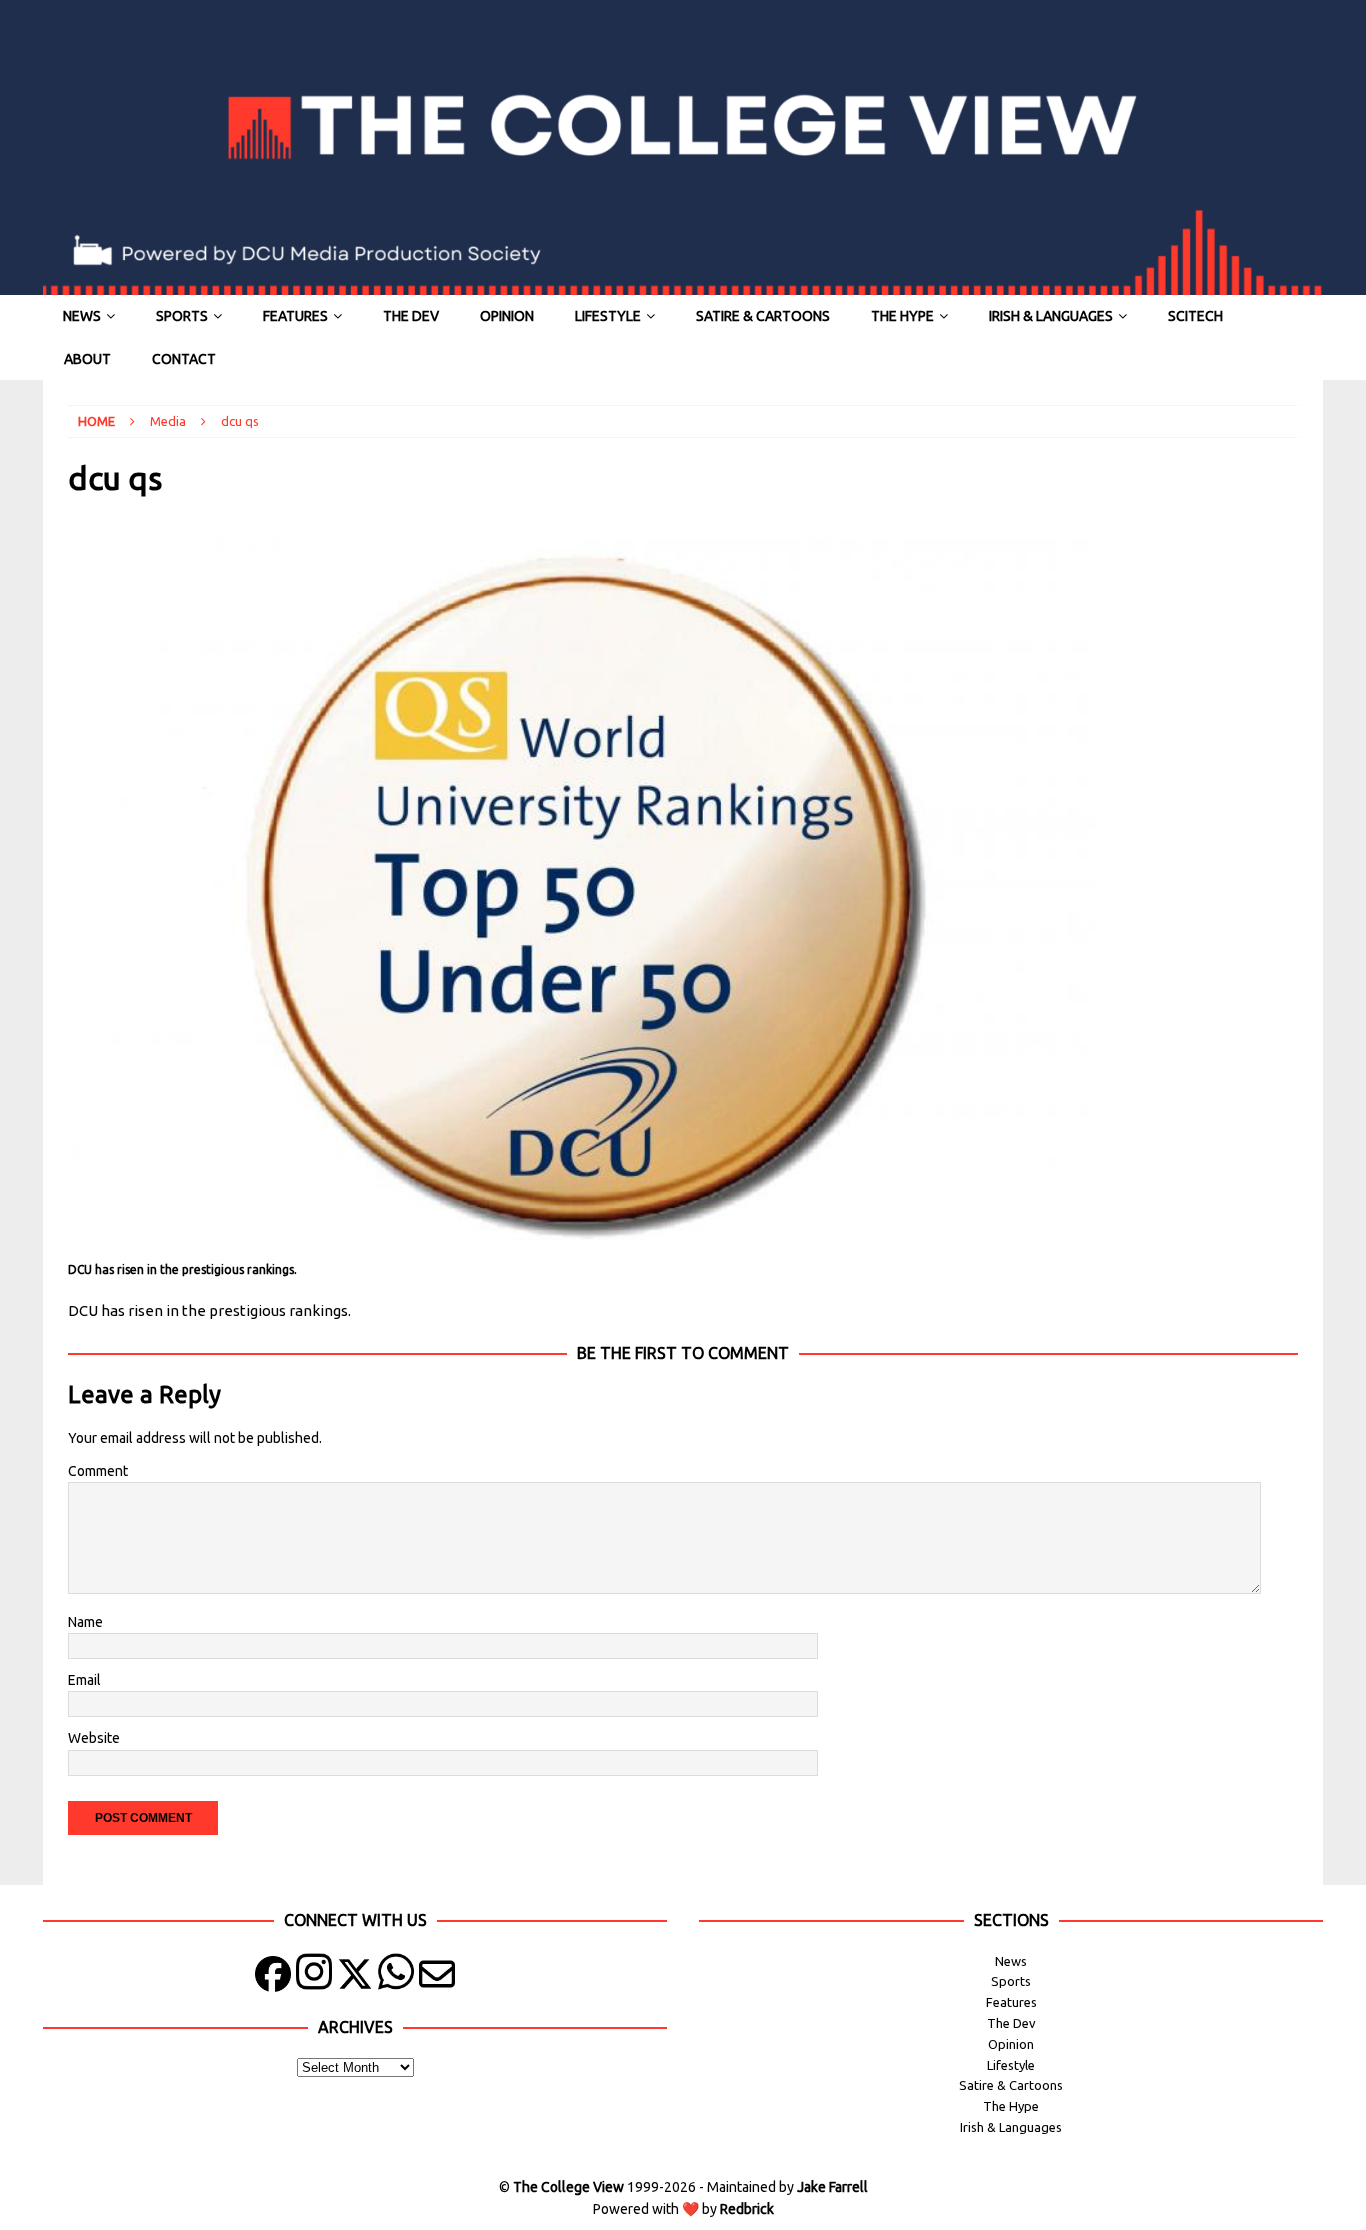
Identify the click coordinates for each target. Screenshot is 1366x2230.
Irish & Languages (1051, 316)
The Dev (411, 316)
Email (84, 1680)
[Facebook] (273, 1978)
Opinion (507, 316)
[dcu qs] (583, 1245)
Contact (184, 359)
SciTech (1195, 316)
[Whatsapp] (396, 1978)
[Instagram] (314, 1978)
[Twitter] (355, 1978)
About (87, 359)
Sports (182, 316)
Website (94, 1738)
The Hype (902, 316)
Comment (98, 1471)
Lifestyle (608, 316)
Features (295, 316)
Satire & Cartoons (763, 316)
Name (85, 1622)
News (82, 316)
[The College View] (683, 284)
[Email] (437, 1978)
